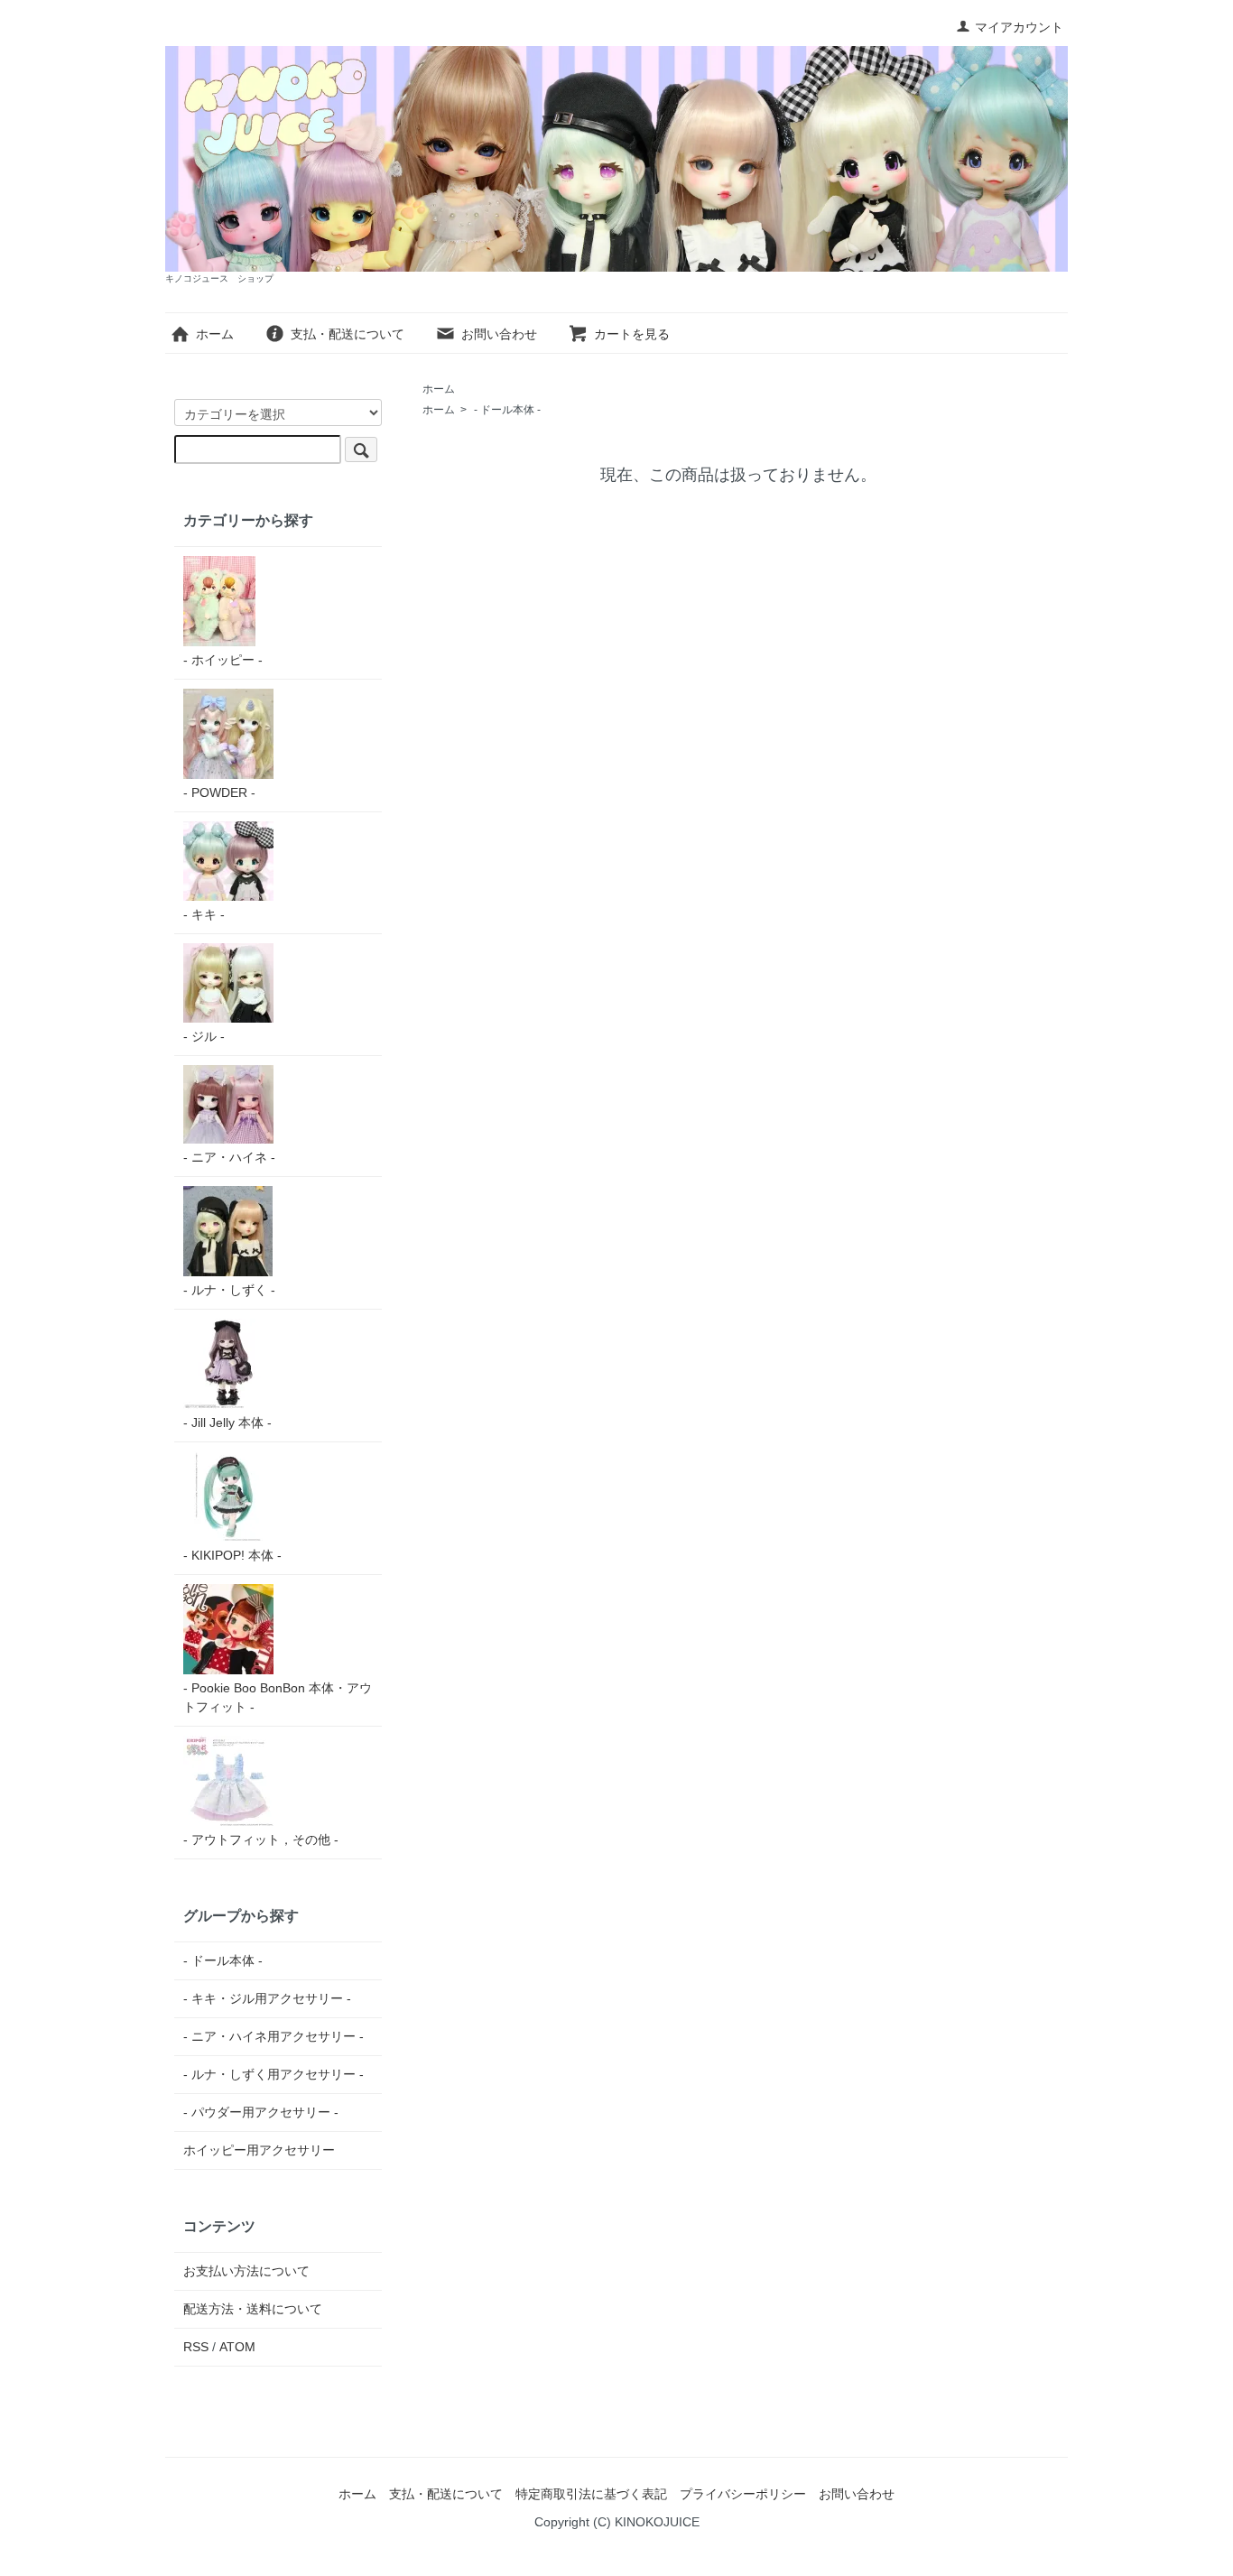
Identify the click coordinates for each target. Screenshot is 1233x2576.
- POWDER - (219, 792)
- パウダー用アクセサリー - (261, 2112)
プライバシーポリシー (743, 2494)
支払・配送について (348, 334)
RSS (196, 2347)
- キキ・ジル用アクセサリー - (267, 1998)
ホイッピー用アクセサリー (259, 2150)
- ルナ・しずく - (229, 1290)
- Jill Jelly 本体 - (227, 1422)
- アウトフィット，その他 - (261, 1839)
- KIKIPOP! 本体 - (232, 1555)
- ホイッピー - (223, 660)
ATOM (237, 2347)
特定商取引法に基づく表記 (591, 2494)
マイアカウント (1019, 27)
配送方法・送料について (253, 2309)
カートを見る (632, 334)
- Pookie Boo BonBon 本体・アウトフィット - (278, 1697)
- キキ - (204, 914)
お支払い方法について (246, 2271)
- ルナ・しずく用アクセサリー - (273, 2074)
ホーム (215, 334)
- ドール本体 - (507, 410)
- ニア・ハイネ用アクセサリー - (273, 2036)
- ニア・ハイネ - (229, 1157)
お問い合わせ (499, 334)
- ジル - (204, 1036)
